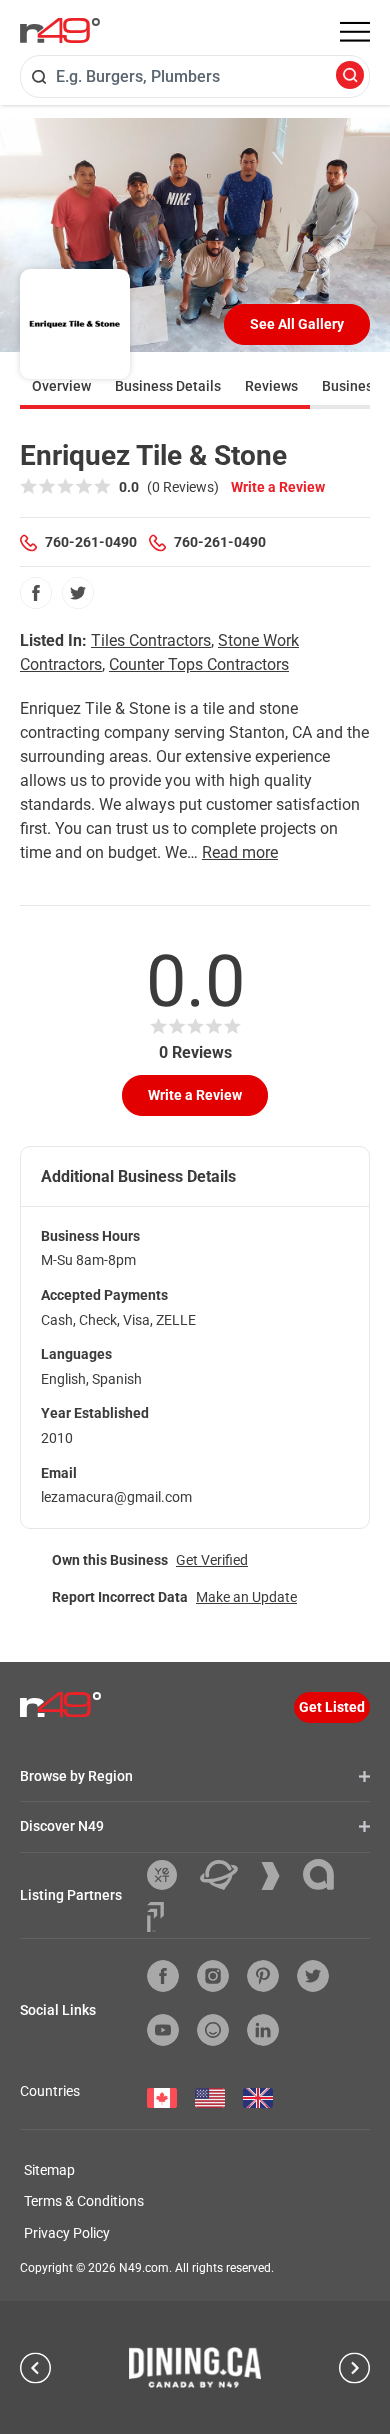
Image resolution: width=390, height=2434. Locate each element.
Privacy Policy (67, 2233)
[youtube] (163, 2030)
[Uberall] (226, 1875)
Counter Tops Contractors (199, 664)
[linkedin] (263, 2030)
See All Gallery (297, 324)
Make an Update (246, 1597)
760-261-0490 (91, 542)
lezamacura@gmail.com (116, 1497)
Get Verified (212, 1560)
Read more (240, 852)
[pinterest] (263, 1976)
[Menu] (355, 32)
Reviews (271, 386)
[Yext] (169, 1875)
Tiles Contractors (151, 640)
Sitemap (49, 2170)
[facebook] (36, 593)
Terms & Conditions (84, 2201)
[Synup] (278, 1876)
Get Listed (332, 1707)
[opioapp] (213, 2030)
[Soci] (155, 1917)
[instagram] (213, 1976)
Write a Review (278, 487)
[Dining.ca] (195, 2367)
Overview (61, 386)
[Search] (350, 76)
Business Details (168, 386)
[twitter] (78, 593)
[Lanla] (326, 1874)
